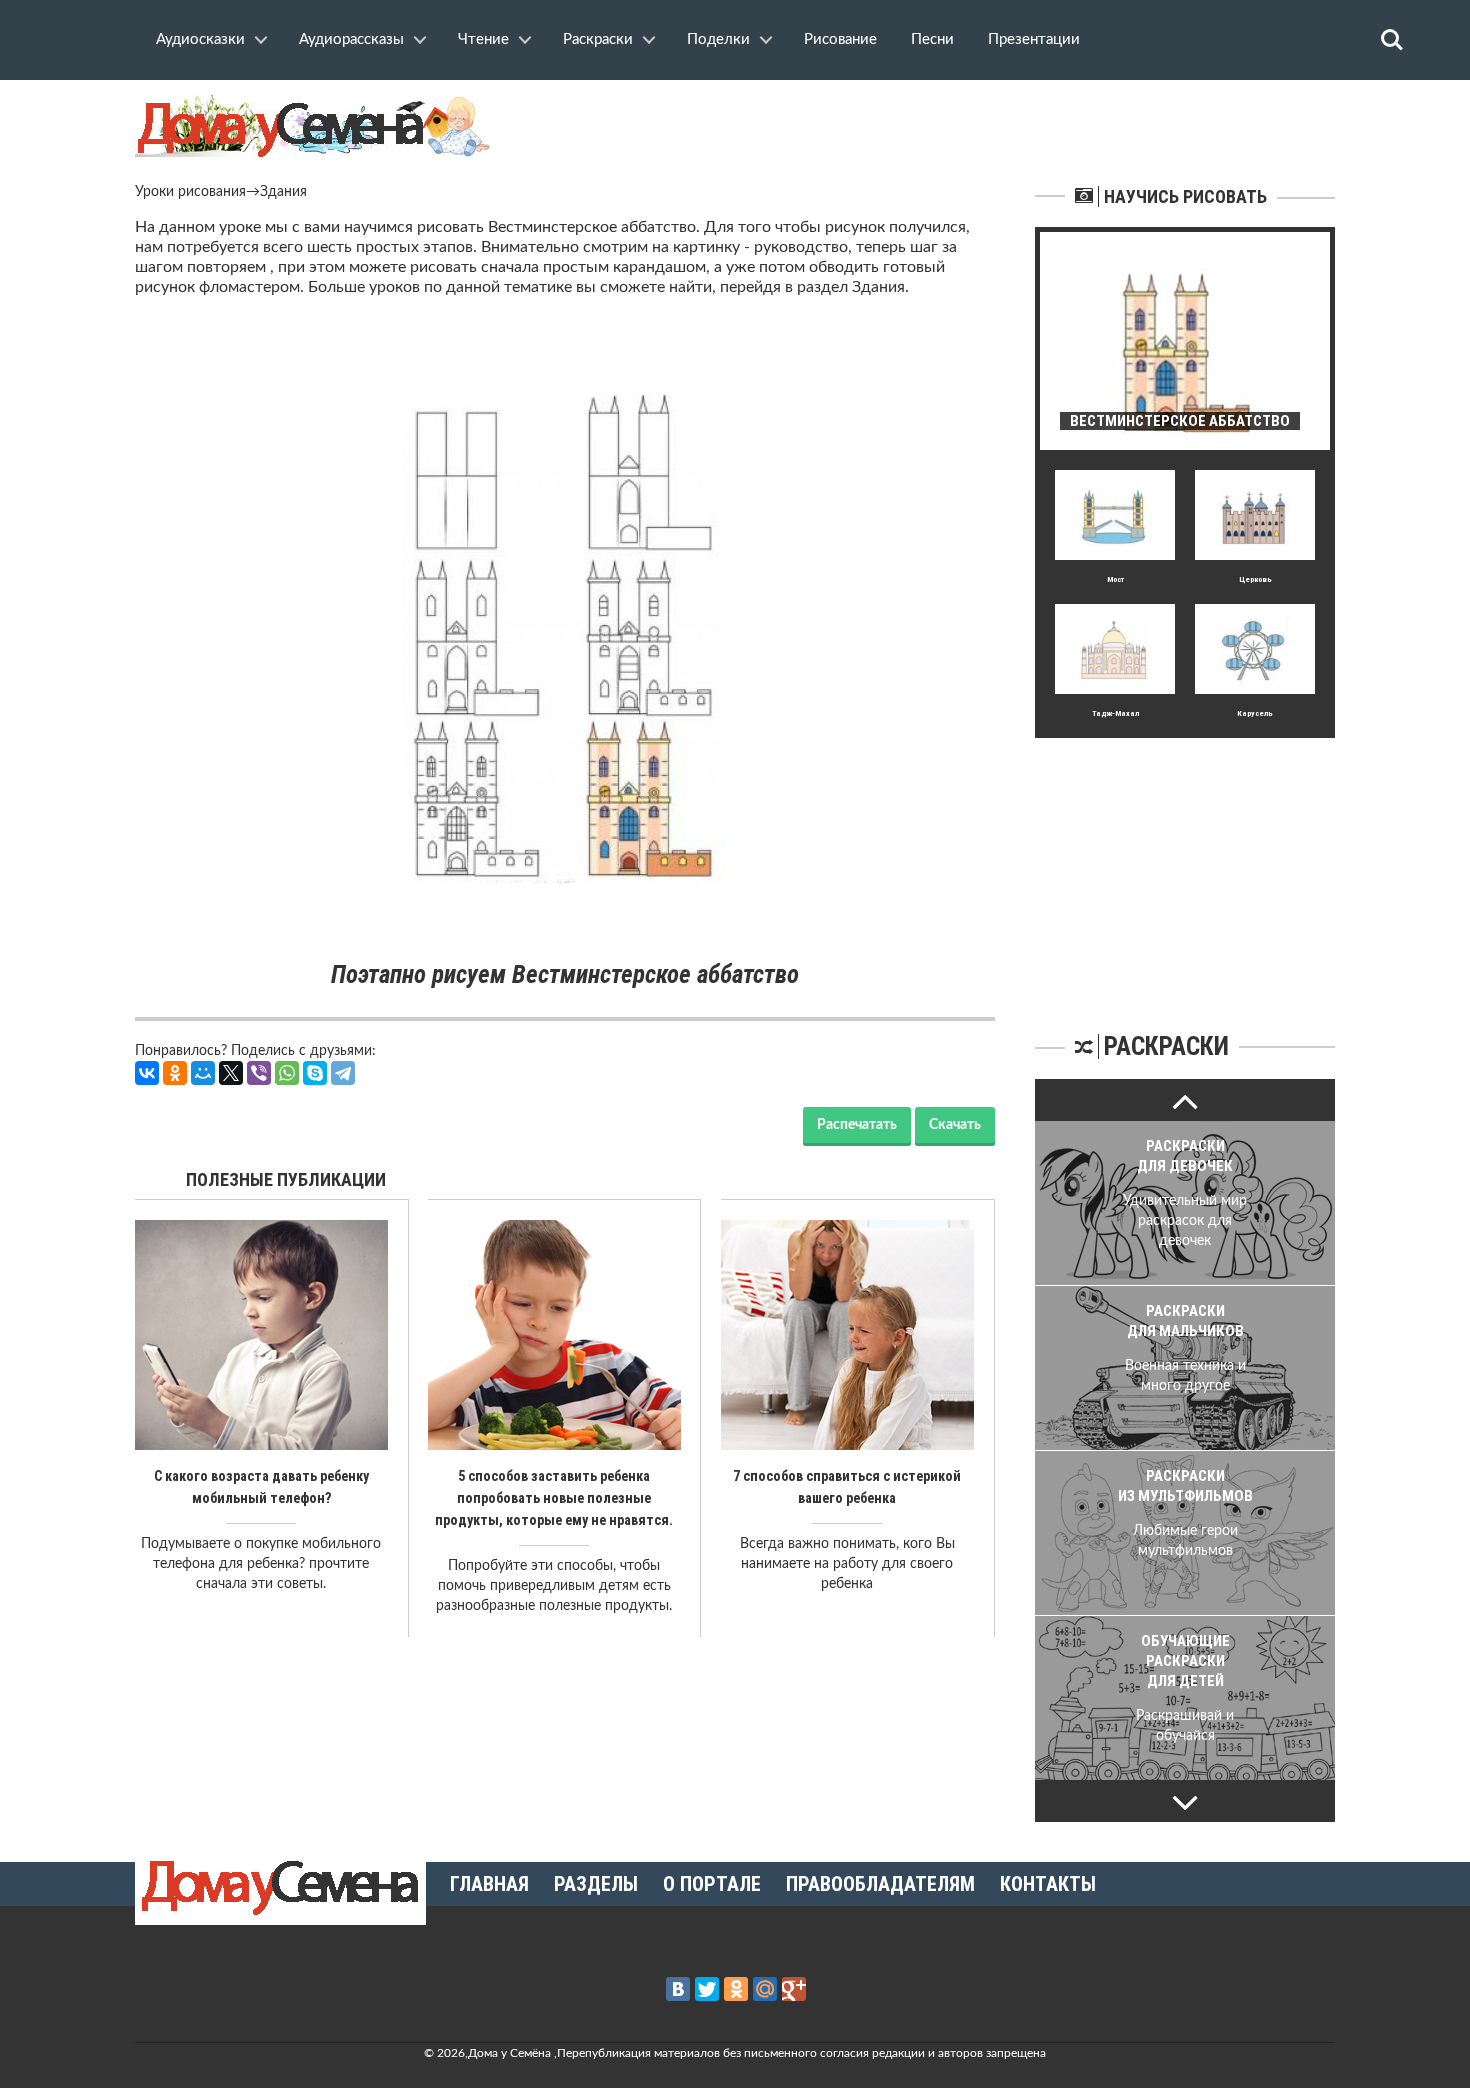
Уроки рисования (190, 192)
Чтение (483, 39)
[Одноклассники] (175, 1073)
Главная (489, 1884)
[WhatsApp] (287, 1073)
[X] (231, 1073)
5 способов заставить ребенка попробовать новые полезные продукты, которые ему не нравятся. (554, 1498)
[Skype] (315, 1073)
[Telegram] (343, 1073)
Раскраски (598, 39)
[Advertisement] (1185, 863)
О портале (712, 1884)
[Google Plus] (794, 1989)
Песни (932, 39)
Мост (1115, 579)
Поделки (718, 39)
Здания (283, 192)
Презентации (1034, 39)
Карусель (1255, 713)
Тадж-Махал (1115, 713)
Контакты (1048, 1884)
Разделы (596, 1884)
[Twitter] (707, 1989)
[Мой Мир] (203, 1073)
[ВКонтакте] (147, 1073)
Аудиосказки (200, 39)
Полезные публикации (286, 1179)
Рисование (840, 39)
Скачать (955, 1125)
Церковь (1255, 579)
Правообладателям (880, 1884)
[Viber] (259, 1073)
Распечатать (857, 1125)
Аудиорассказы (351, 39)
